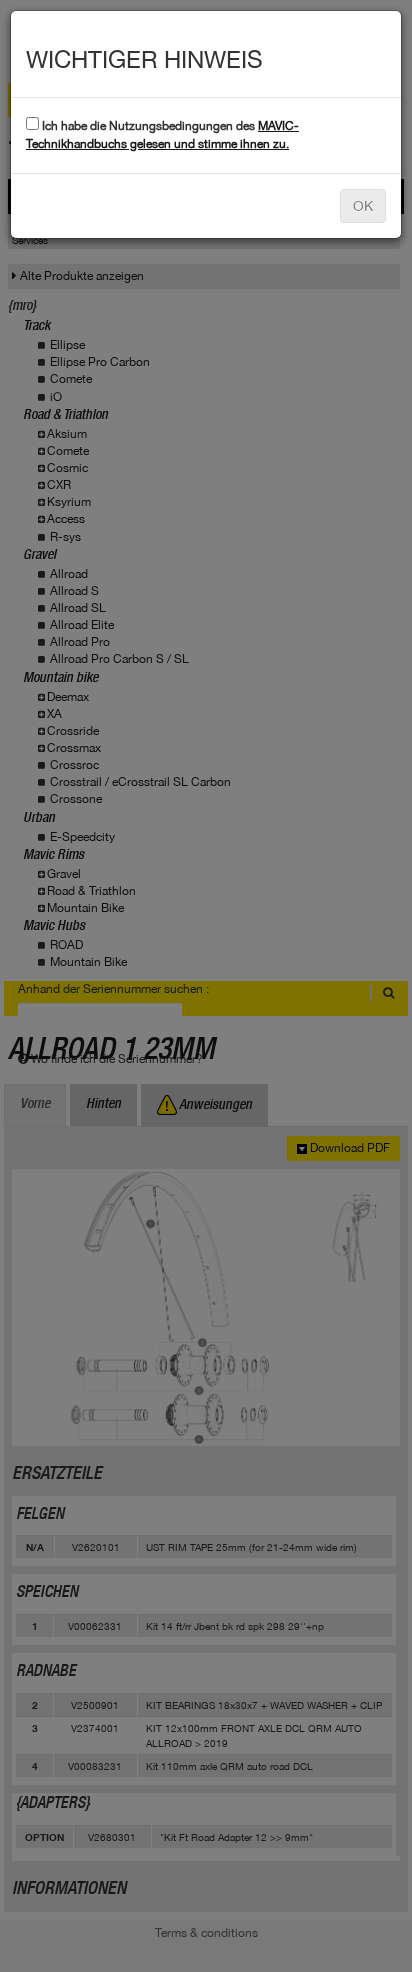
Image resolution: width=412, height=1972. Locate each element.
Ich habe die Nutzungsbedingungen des (162, 134)
